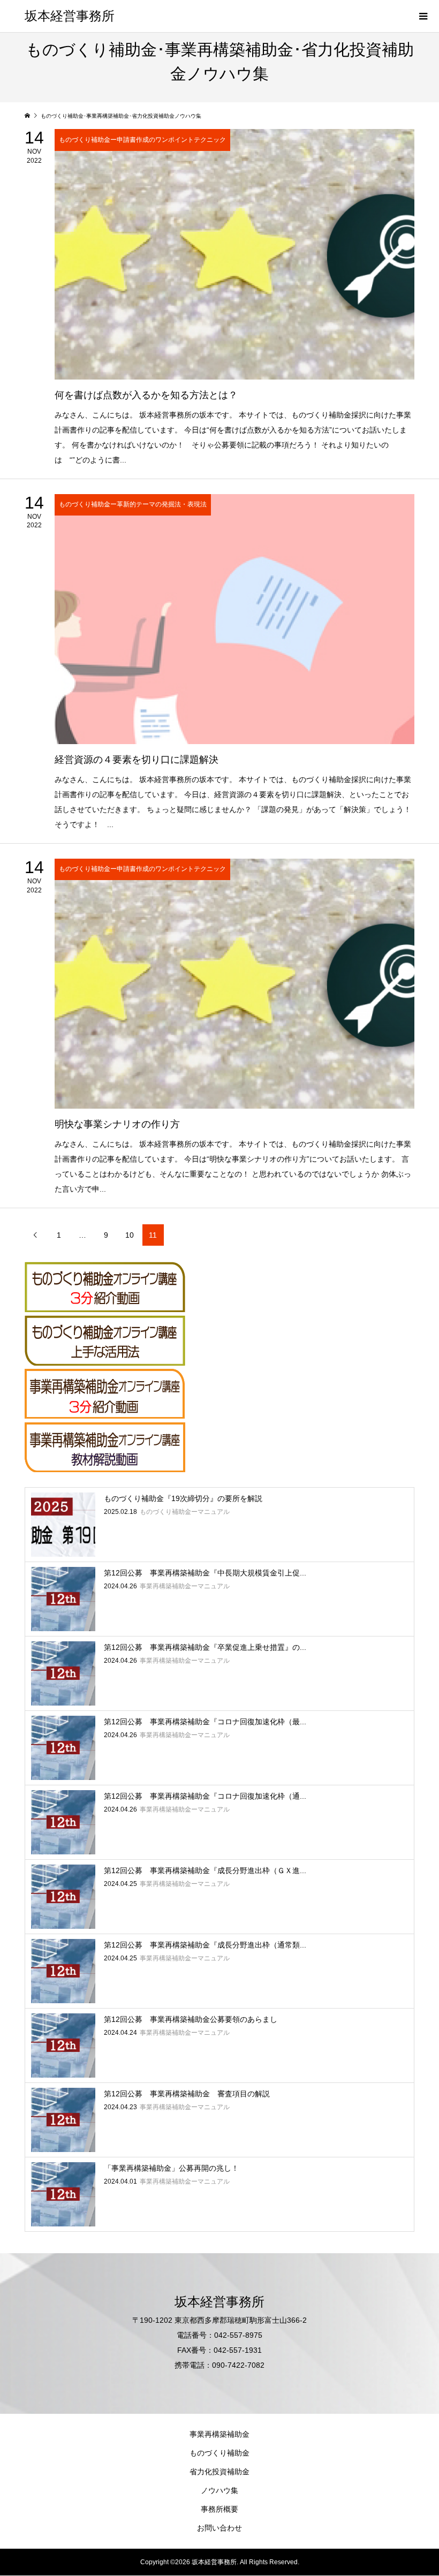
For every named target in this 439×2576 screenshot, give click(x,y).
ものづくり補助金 (219, 2453)
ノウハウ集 (219, 2490)
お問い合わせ (219, 2528)
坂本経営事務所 (70, 16)
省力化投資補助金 (219, 2472)
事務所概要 (219, 2509)
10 (130, 1235)
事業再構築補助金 (219, 2434)
